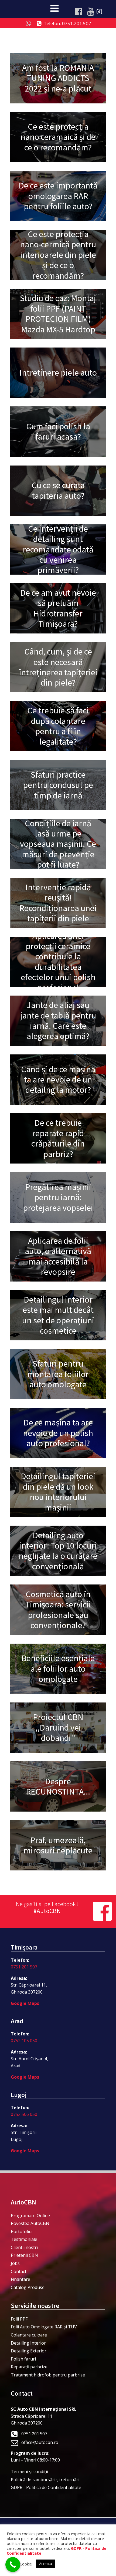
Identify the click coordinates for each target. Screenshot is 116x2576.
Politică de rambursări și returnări (45, 2480)
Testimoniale (24, 2239)
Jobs (15, 2263)
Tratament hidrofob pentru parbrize (48, 2375)
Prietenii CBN (24, 2255)
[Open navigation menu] (54, 9)
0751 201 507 (24, 1967)
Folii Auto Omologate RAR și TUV (44, 2327)
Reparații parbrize (29, 2367)
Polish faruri (23, 2359)
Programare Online (30, 2216)
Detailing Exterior (29, 2351)
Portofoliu (21, 2231)
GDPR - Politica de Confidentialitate (46, 2487)
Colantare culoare (29, 2335)
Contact (19, 2271)
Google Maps (25, 2003)
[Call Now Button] (13, 2565)
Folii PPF (19, 2319)
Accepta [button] (46, 2564)
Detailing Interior (28, 2343)
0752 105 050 (24, 2041)
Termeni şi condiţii (29, 2472)
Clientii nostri (24, 2247)
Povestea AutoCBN (30, 2223)
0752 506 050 (24, 2114)
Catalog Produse (28, 2287)
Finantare (21, 2279)
